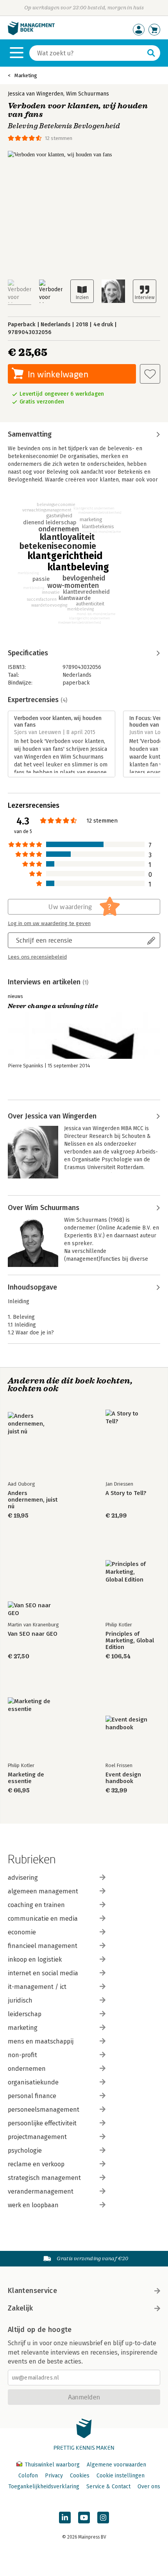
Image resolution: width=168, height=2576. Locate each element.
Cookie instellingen (121, 2476)
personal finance (32, 2096)
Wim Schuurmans (88, 94)
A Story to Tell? (126, 1493)
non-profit (22, 2055)
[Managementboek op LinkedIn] (65, 2518)
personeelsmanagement (44, 2110)
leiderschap (25, 2014)
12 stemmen (59, 138)
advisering (23, 1878)
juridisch (20, 2000)
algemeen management (43, 1891)
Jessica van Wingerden (36, 94)
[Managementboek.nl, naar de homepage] (31, 33)
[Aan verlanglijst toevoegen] (150, 374)
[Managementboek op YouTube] (84, 2518)
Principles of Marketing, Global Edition (130, 1641)
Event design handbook (123, 1778)
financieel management (43, 1946)
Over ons (149, 2487)
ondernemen (27, 2069)
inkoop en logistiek (35, 1959)
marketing (23, 2028)
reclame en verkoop (36, 2164)
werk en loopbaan (33, 2205)
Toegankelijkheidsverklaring (44, 2487)
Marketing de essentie (26, 1778)
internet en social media (43, 1973)
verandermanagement (41, 2191)
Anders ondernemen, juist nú (33, 1500)
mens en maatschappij (41, 2041)
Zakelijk (20, 2308)
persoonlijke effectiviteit (42, 2123)
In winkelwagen (58, 374)
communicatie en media (43, 1919)
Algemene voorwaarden (116, 2465)
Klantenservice (32, 2291)
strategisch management (44, 2178)
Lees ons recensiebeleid (37, 957)
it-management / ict (37, 1987)
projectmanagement (37, 2137)
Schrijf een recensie (44, 940)
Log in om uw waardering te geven (49, 924)
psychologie (25, 2150)
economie (22, 1932)
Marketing (26, 75)
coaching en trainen (36, 1905)
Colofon (28, 2476)
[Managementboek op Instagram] (103, 2518)
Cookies (80, 2476)
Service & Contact (108, 2487)
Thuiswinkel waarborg (52, 2465)
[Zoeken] (151, 53)
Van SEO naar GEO (33, 1634)
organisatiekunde (33, 2082)
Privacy (54, 2476)
